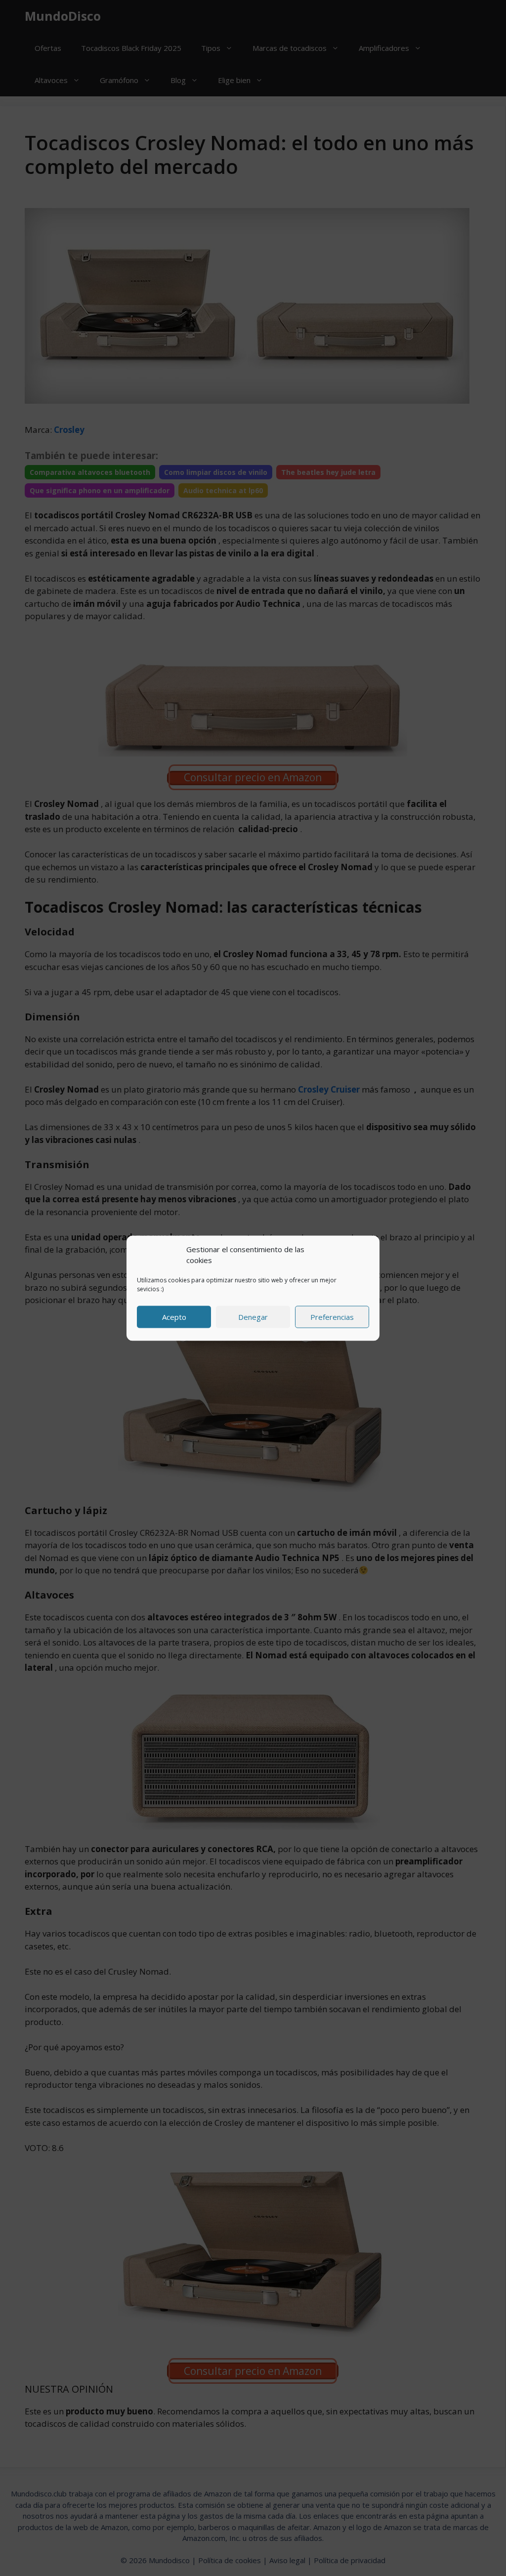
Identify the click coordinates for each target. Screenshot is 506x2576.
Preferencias (332, 1317)
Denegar (253, 1317)
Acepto (174, 1317)
